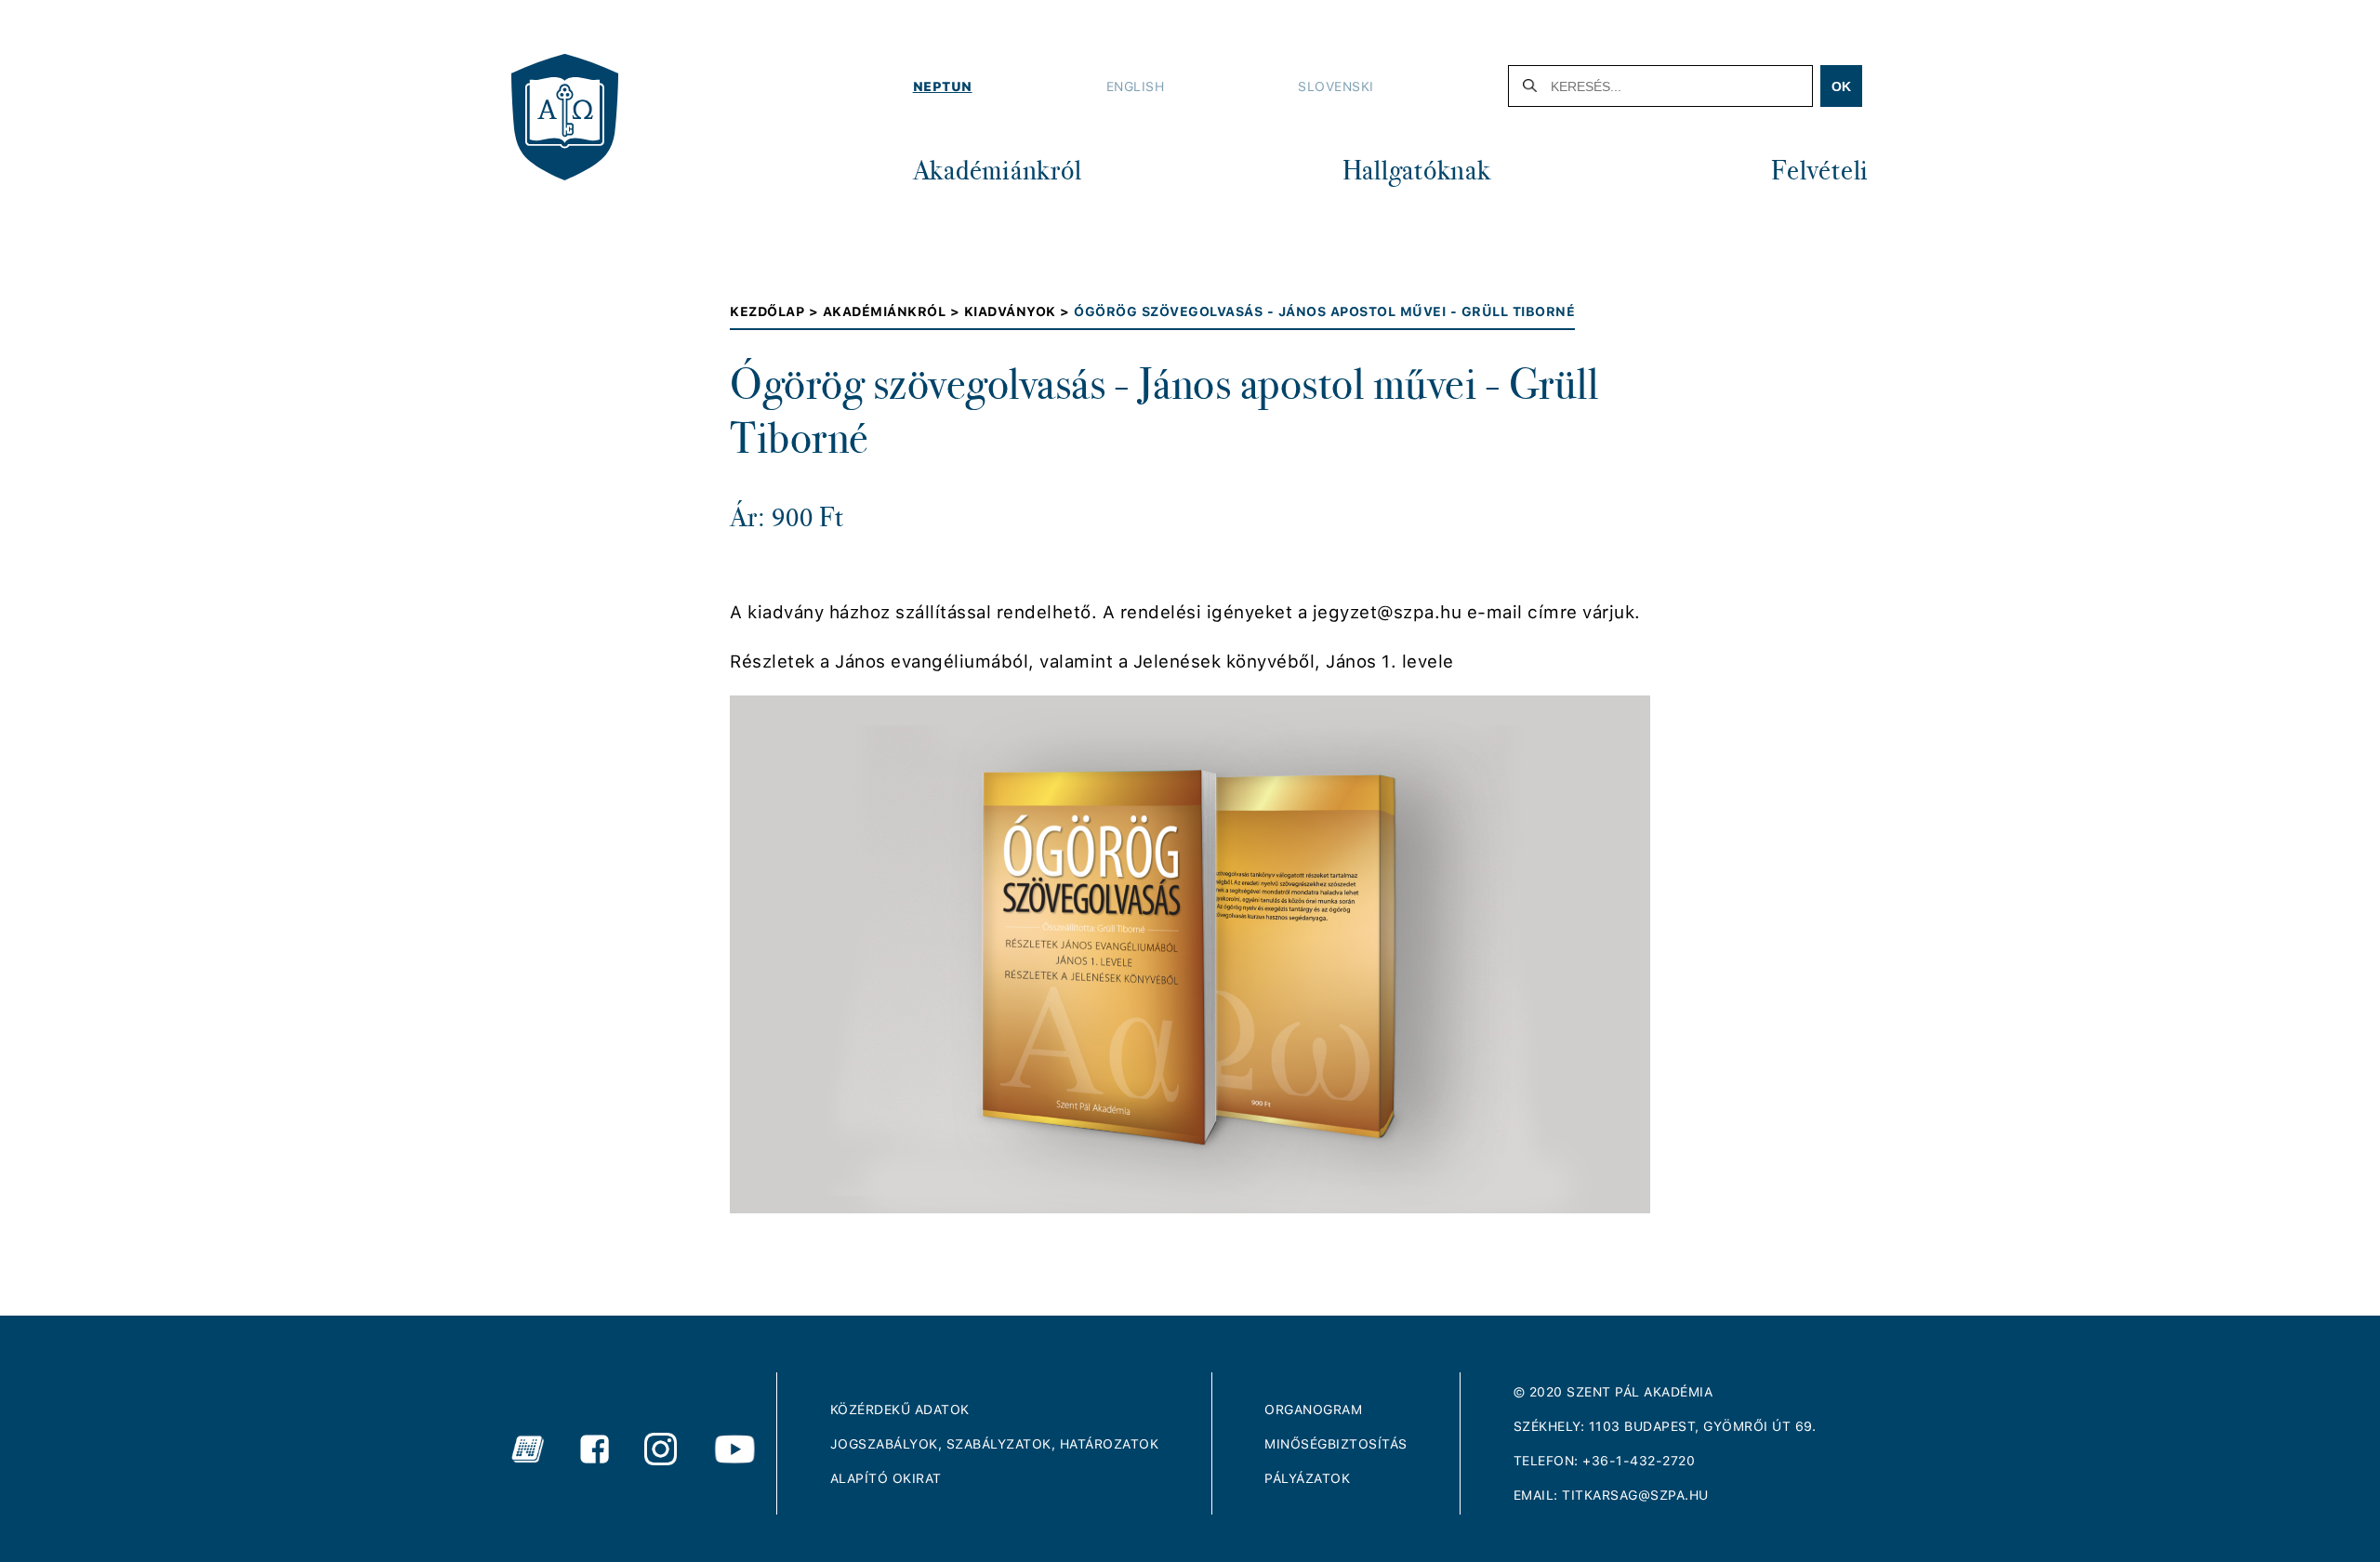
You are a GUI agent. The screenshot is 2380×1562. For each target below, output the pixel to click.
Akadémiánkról (998, 170)
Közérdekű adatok (900, 1410)
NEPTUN (943, 86)
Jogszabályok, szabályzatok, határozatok (995, 1444)
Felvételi (1820, 170)
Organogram (1313, 1410)
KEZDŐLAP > (776, 311)
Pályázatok (1307, 1478)
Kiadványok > (1019, 311)
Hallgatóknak (1417, 170)
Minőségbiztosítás (1336, 1444)
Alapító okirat (886, 1478)
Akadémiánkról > (893, 311)
